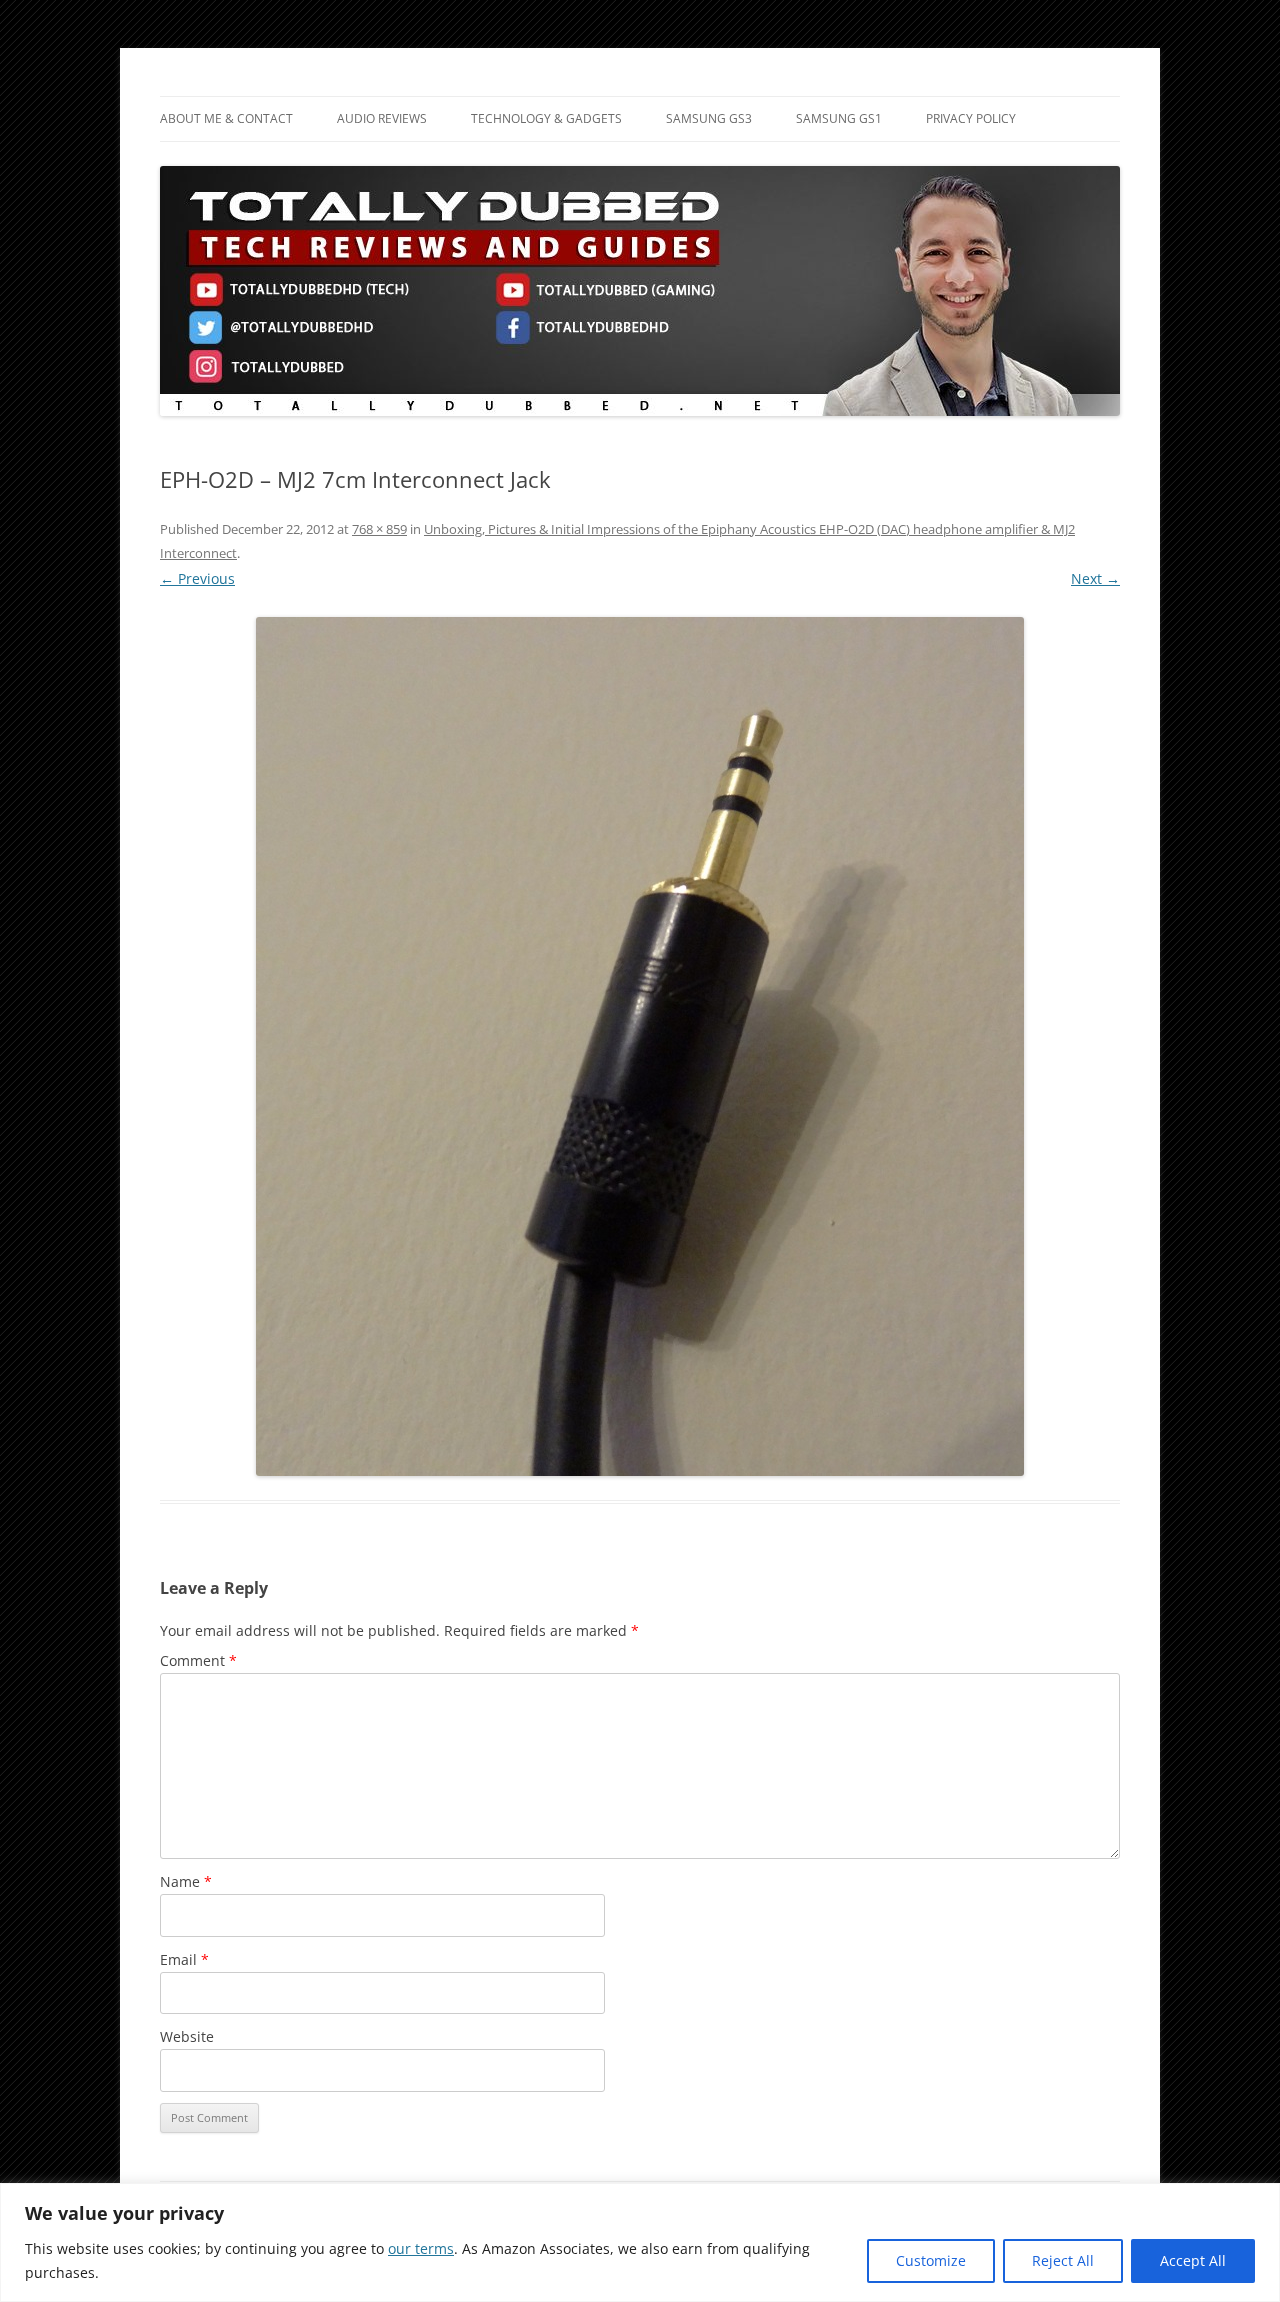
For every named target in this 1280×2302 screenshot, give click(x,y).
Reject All (1063, 2260)
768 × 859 (379, 529)
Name (186, 1881)
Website (187, 2036)
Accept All (1193, 2260)
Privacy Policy (971, 118)
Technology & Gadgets (546, 118)
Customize (931, 2260)
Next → (1095, 578)
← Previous (197, 578)
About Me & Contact (226, 118)
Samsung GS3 (709, 118)
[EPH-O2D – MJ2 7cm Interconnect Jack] (640, 1046)
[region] (640, 2242)
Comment (198, 1660)
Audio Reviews (382, 118)
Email (184, 1959)
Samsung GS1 (839, 118)
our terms (421, 2248)
